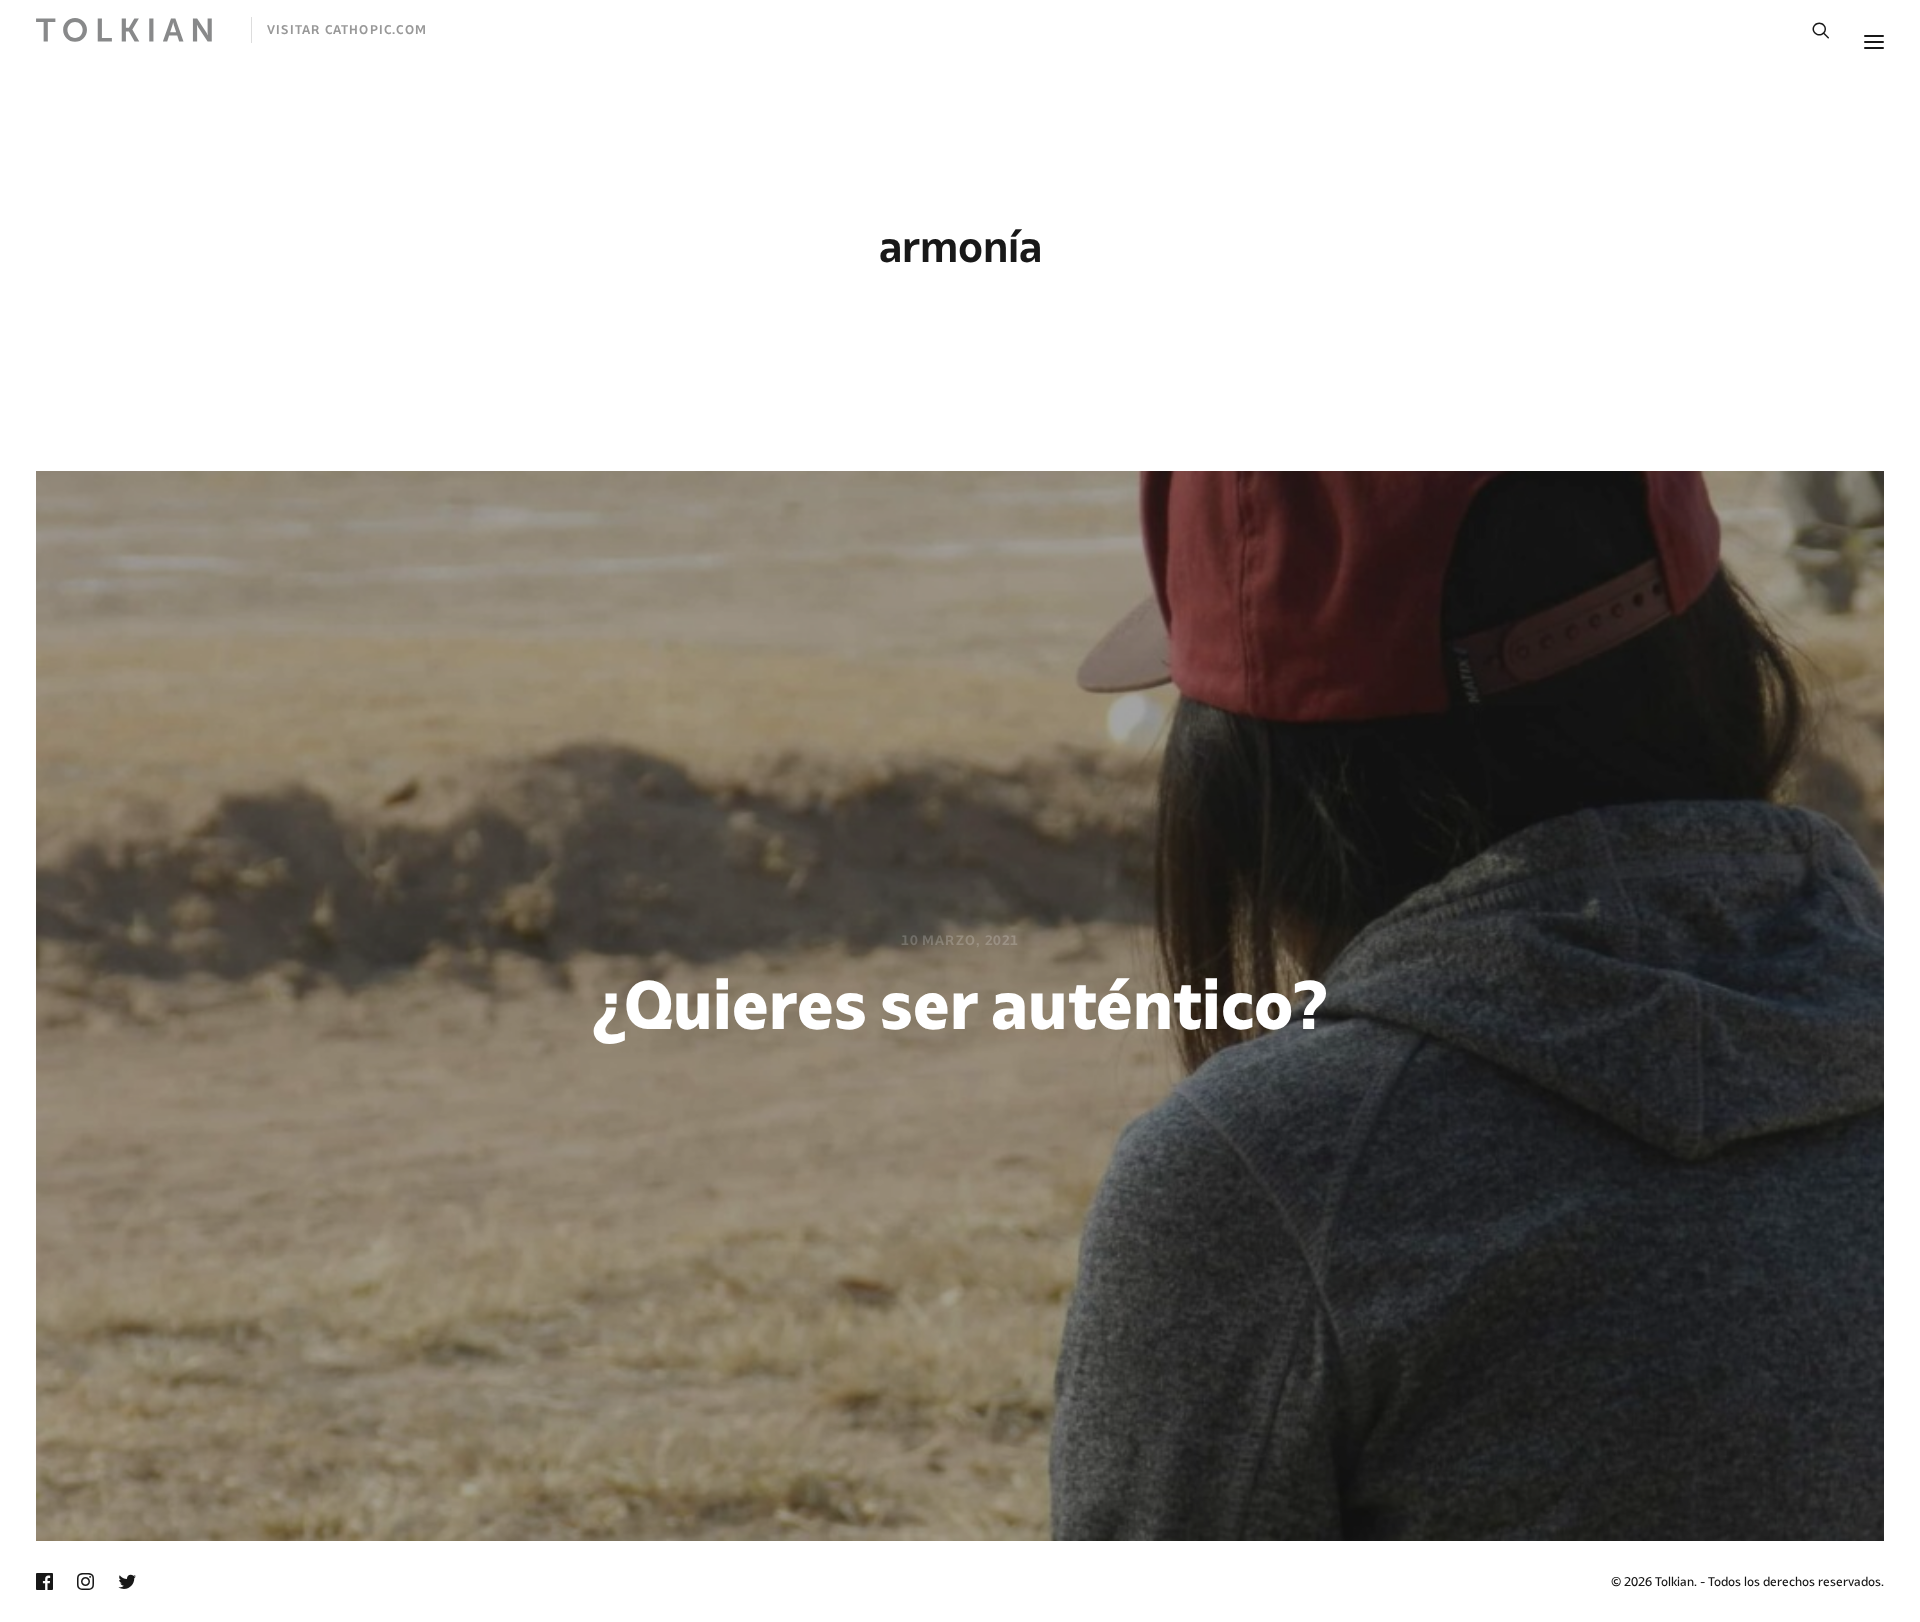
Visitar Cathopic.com (347, 29)
